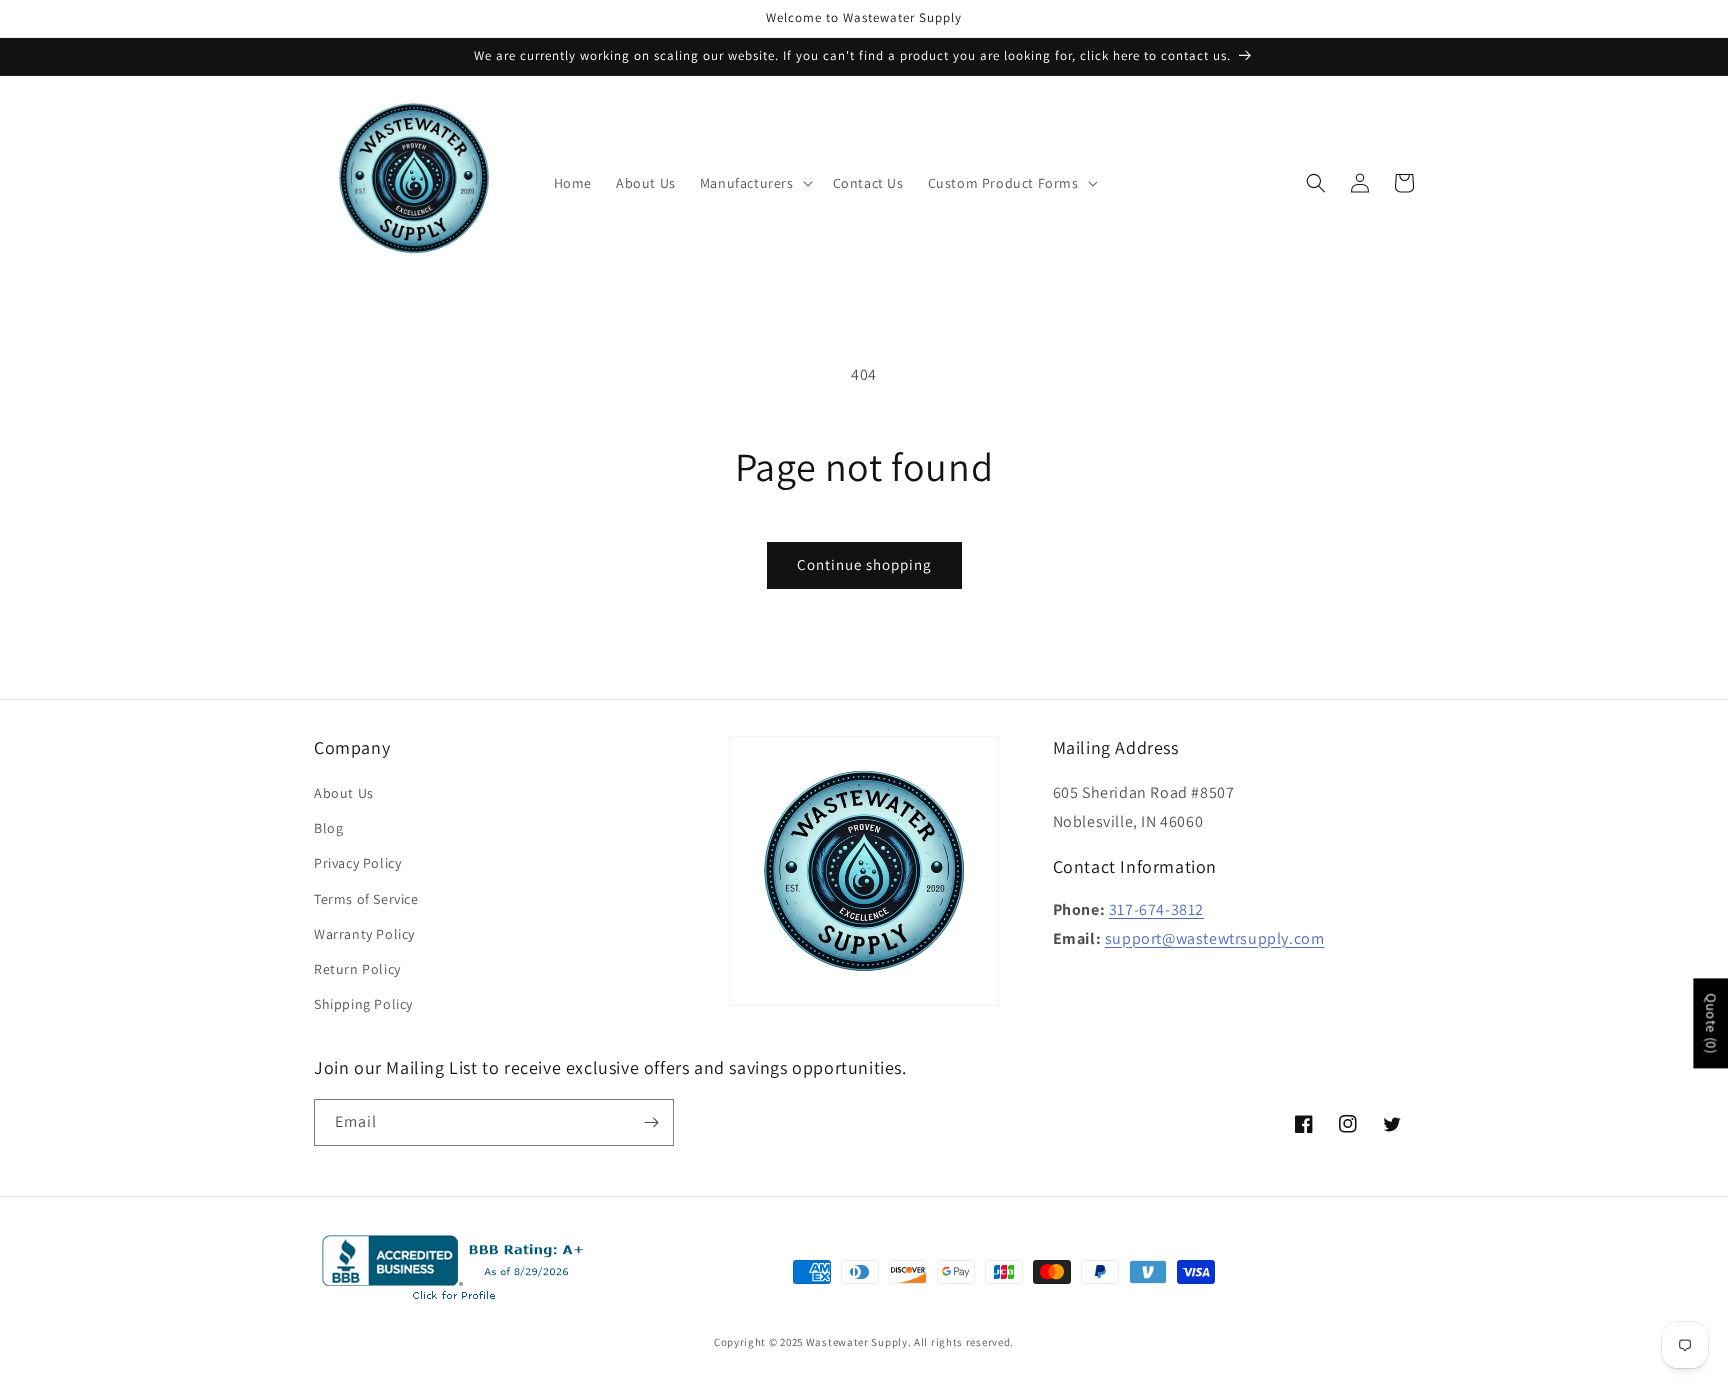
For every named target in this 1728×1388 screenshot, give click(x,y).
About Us (344, 793)
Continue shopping (864, 564)
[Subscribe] (651, 1122)
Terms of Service (366, 899)
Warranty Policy (364, 934)
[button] (754, 183)
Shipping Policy (363, 1004)
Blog (328, 828)
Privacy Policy (357, 863)
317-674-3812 (1156, 909)
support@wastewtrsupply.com (1215, 938)
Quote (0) (1711, 1023)
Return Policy (357, 969)
